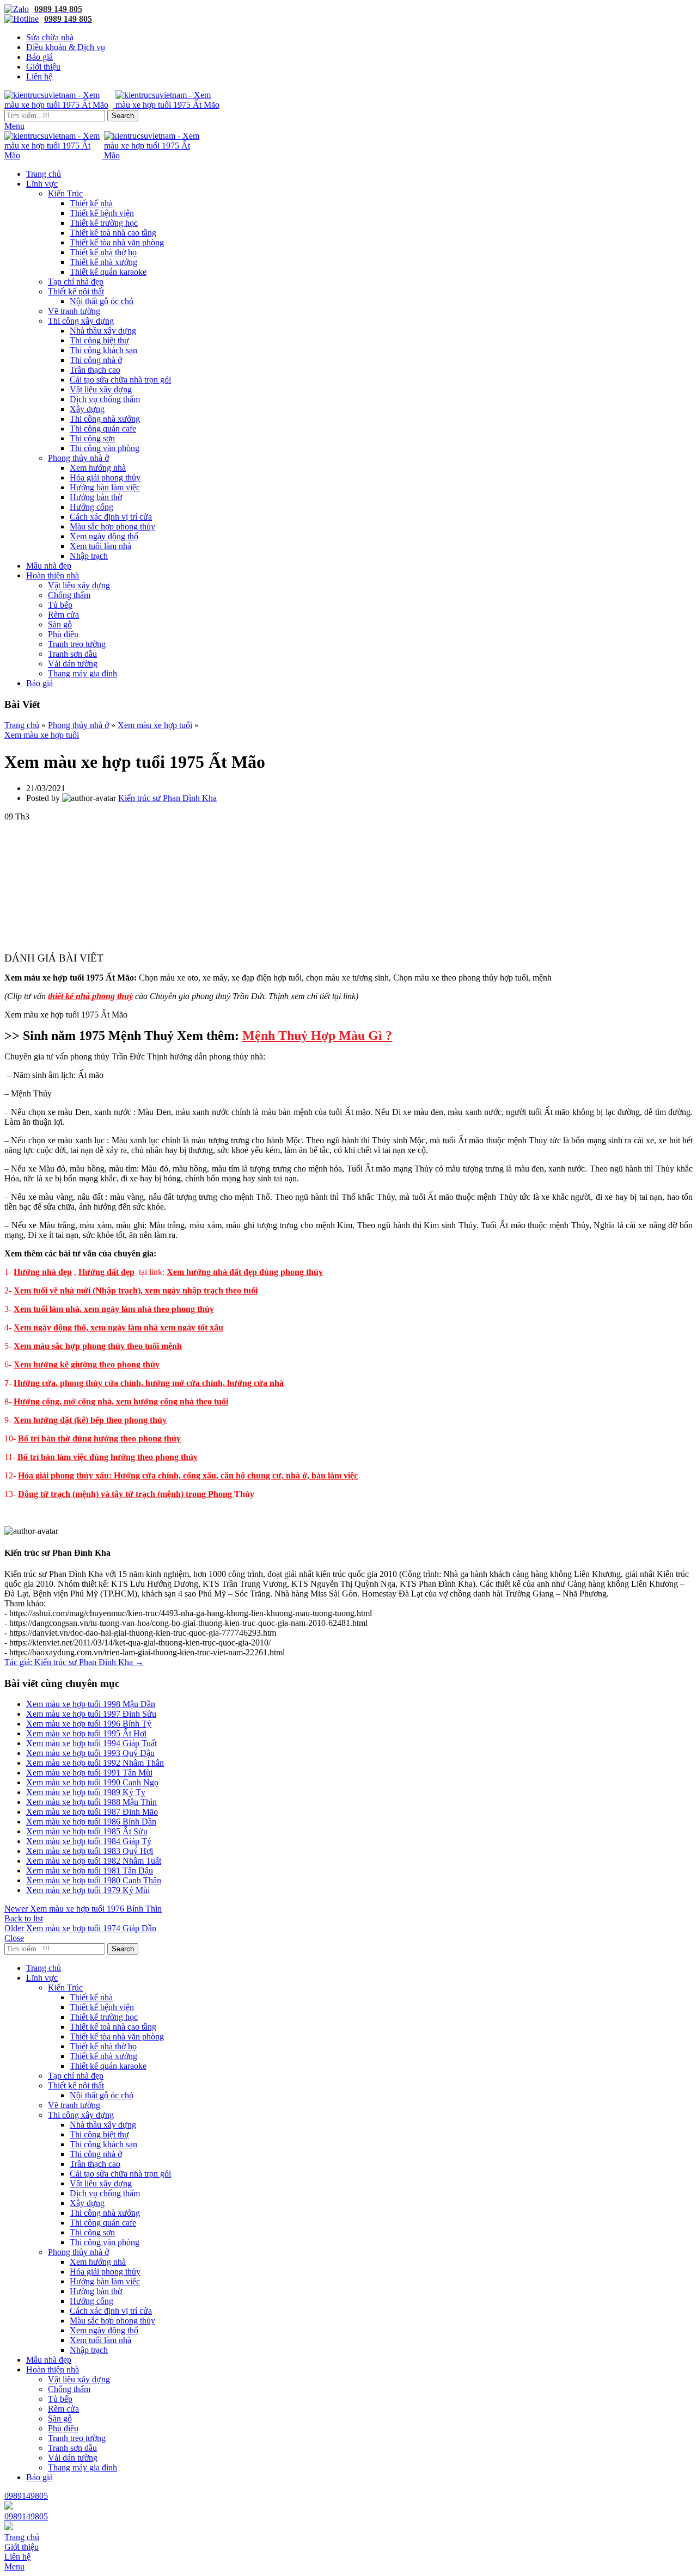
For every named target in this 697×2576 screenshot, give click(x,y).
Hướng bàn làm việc (105, 487)
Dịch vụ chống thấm (105, 399)
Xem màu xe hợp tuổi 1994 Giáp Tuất (91, 1743)
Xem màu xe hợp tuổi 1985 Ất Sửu (87, 1831)
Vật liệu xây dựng (101, 389)
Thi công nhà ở (96, 360)
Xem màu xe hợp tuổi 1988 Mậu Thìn (91, 1802)
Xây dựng (87, 409)
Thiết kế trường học (104, 223)
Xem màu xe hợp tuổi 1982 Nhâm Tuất (94, 1861)
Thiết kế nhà (91, 203)
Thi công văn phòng (105, 448)
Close (14, 1938)
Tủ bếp (60, 605)
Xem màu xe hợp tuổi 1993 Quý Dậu (90, 1753)
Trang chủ (22, 725)
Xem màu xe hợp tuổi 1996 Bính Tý (89, 1724)
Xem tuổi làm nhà (100, 546)
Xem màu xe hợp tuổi (155, 725)
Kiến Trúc (65, 193)
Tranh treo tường (77, 644)
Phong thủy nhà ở (78, 458)
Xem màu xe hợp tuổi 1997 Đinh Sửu (91, 1714)
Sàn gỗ (60, 624)
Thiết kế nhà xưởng (103, 262)
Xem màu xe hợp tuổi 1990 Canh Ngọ (92, 1782)
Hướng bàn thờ (96, 497)
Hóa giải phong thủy (105, 477)
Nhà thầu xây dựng (103, 331)
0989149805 (26, 2496)
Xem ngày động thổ (104, 536)
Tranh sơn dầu (72, 654)
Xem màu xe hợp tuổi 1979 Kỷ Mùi (88, 1890)
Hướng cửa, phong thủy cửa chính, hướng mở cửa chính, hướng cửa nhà (149, 1383)
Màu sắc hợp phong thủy (112, 526)
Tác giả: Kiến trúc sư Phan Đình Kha (74, 1662)
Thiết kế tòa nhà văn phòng (117, 242)
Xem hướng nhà (98, 468)
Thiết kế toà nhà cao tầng (113, 233)
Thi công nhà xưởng (105, 419)
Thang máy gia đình (82, 673)
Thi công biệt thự (99, 340)
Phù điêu (63, 634)
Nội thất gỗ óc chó (102, 301)
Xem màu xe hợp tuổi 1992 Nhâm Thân (95, 1763)
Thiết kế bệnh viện (102, 213)
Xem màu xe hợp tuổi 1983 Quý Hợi (90, 1851)
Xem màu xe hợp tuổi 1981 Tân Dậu (90, 1871)
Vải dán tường (73, 664)
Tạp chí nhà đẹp (76, 282)
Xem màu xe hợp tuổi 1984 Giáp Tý (89, 1841)
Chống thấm (69, 595)
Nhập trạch (89, 556)
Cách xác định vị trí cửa (111, 517)
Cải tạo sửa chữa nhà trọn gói (120, 380)
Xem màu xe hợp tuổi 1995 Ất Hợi (86, 1733)
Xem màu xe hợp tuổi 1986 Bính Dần (91, 1822)
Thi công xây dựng (81, 321)
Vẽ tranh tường (74, 311)
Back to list (24, 1918)
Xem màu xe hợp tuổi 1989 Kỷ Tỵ (86, 1792)
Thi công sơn (92, 438)
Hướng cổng (91, 507)
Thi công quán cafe (103, 429)
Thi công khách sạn (103, 350)
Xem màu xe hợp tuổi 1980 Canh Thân (94, 1880)
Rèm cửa (63, 615)
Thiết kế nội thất (76, 291)
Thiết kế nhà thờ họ (103, 252)
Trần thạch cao (95, 370)
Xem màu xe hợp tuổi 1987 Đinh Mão (92, 1812)
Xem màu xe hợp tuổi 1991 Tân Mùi (89, 1773)
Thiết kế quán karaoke (108, 272)
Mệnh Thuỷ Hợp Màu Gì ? (317, 1036)
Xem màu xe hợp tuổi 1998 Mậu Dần (91, 1704)
